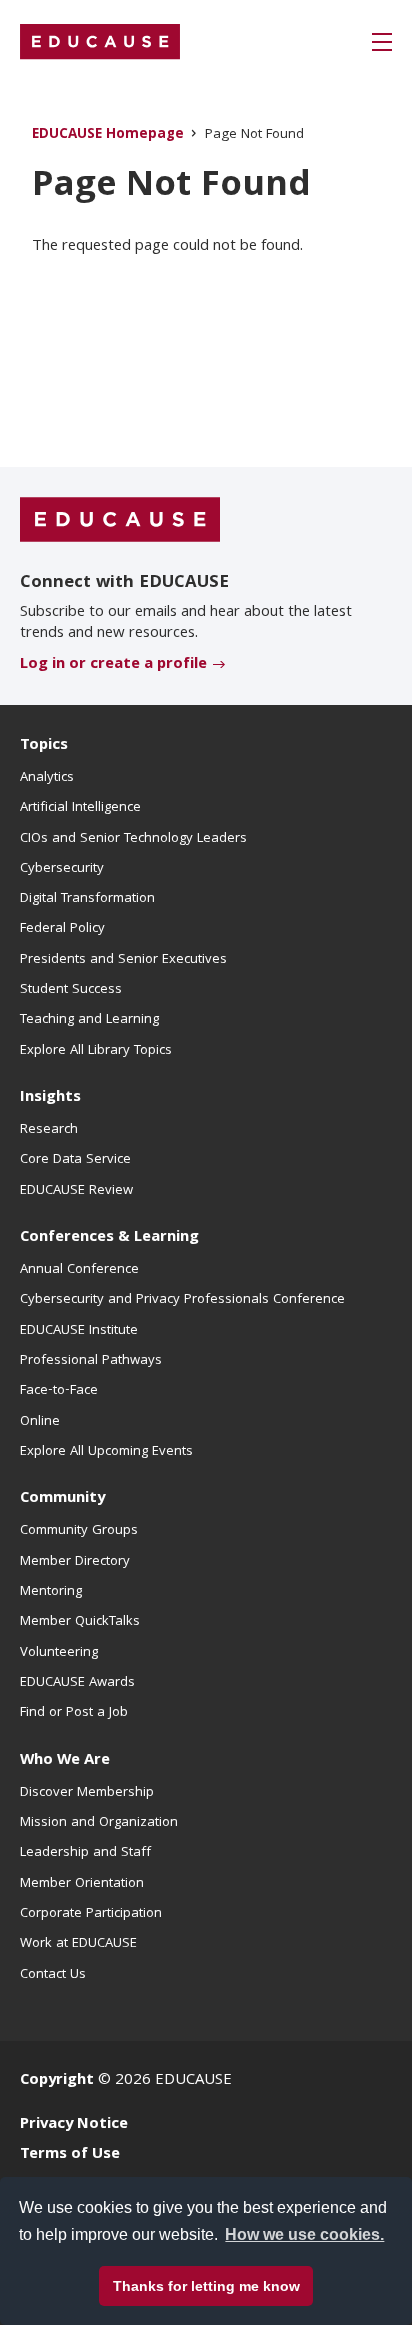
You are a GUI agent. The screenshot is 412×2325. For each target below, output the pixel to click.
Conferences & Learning (109, 1238)
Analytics (47, 778)
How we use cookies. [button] (304, 2234)
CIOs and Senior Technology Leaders (133, 839)
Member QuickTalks (80, 1622)
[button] (382, 42)
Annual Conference (79, 1270)
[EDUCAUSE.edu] (100, 42)
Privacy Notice (74, 2125)
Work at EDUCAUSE (78, 1944)
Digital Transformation (87, 899)
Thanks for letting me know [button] (206, 2286)
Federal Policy (62, 929)
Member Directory (75, 1562)
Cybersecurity (62, 869)
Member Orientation (82, 1884)
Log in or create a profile (113, 665)
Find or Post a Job (74, 1713)
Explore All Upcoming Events (106, 1452)
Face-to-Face (59, 1391)
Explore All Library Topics (96, 1051)
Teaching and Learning (89, 1020)
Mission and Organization (99, 1823)
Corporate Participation (91, 1914)
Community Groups (79, 1531)
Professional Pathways (91, 1361)
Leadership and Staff (85, 1853)
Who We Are (65, 1761)
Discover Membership (87, 1793)
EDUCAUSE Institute (79, 1331)
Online (40, 1422)
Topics (44, 746)
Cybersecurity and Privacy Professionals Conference (182, 1300)
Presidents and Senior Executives (123, 960)
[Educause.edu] (120, 520)
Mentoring (51, 1592)
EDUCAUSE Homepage (108, 135)
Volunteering (59, 1653)
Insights (50, 1098)
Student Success (71, 990)
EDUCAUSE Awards (77, 1683)
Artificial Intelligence (80, 808)
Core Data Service (75, 1160)
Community (62, 1499)
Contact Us (53, 1975)
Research (49, 1130)
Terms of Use (70, 2155)
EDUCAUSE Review (76, 1191)
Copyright (57, 2081)
